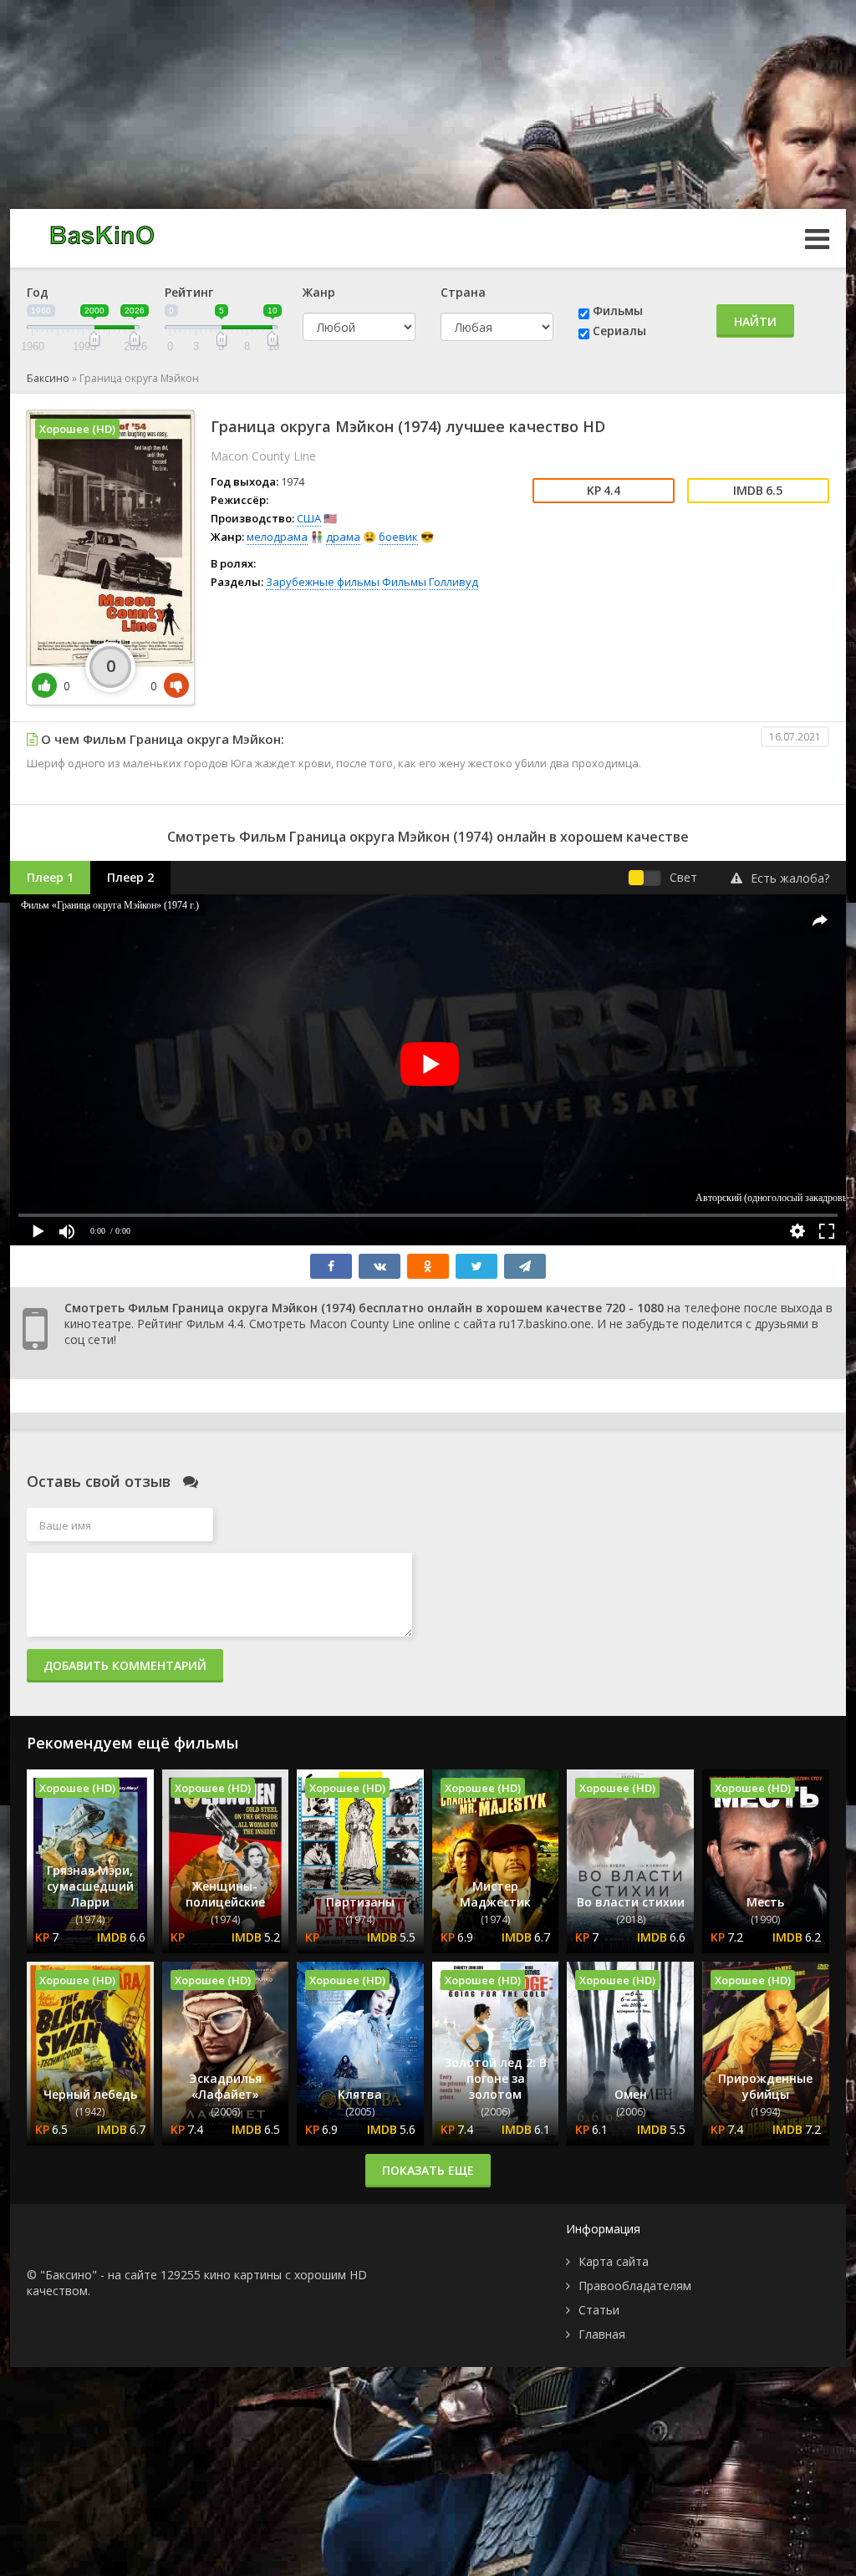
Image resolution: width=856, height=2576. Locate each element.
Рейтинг (189, 292)
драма (343, 537)
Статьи (599, 2310)
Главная (602, 2334)
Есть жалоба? (790, 878)
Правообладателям (635, 2286)
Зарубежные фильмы (323, 582)
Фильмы (618, 311)
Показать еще (428, 2170)
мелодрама (277, 537)
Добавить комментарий (125, 1665)
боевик (398, 537)
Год (38, 292)
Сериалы (619, 331)
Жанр (319, 292)
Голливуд (453, 582)
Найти (755, 321)
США (309, 518)
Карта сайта (614, 2261)
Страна (463, 292)
